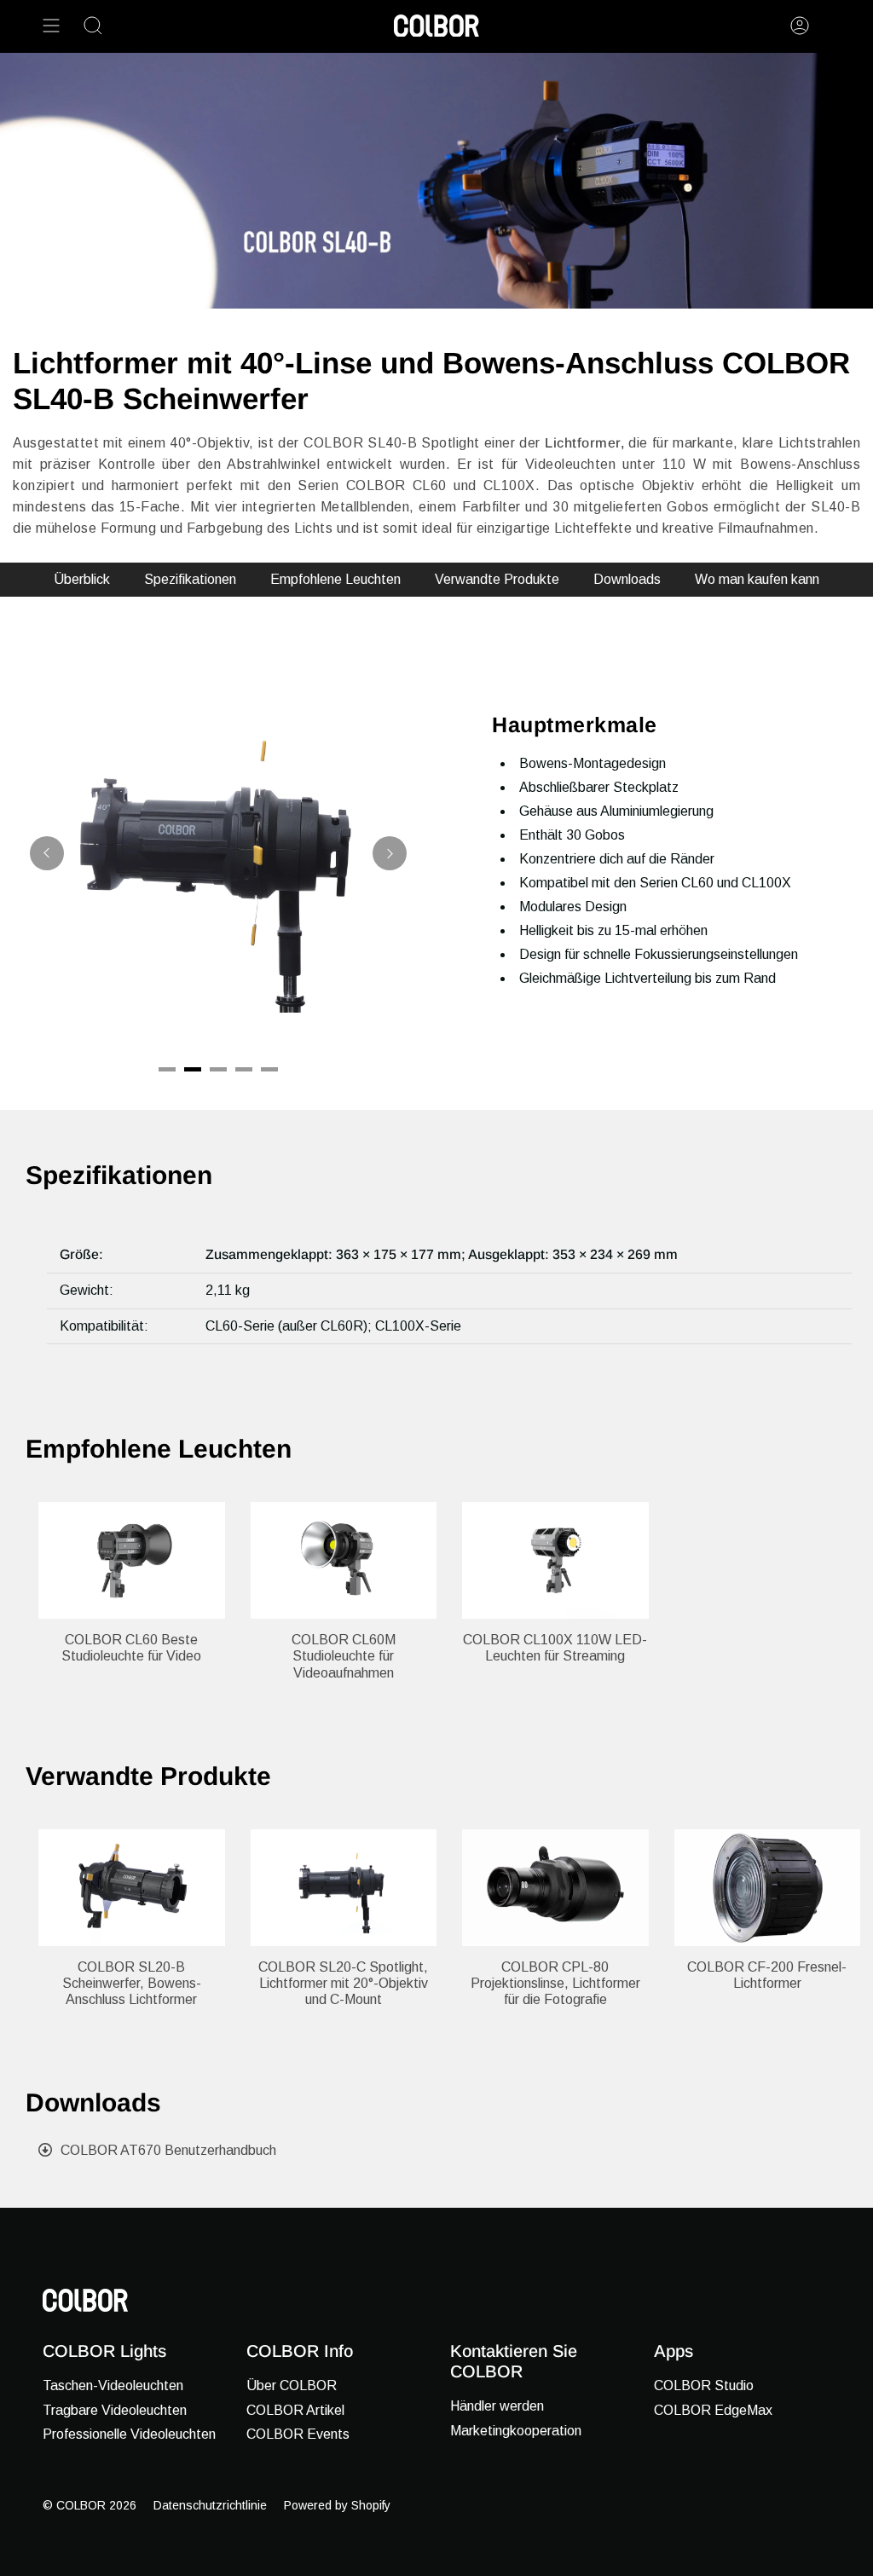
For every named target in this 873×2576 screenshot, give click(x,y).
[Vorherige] (47, 853)
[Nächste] (390, 853)
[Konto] (800, 26)
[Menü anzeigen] (51, 26)
